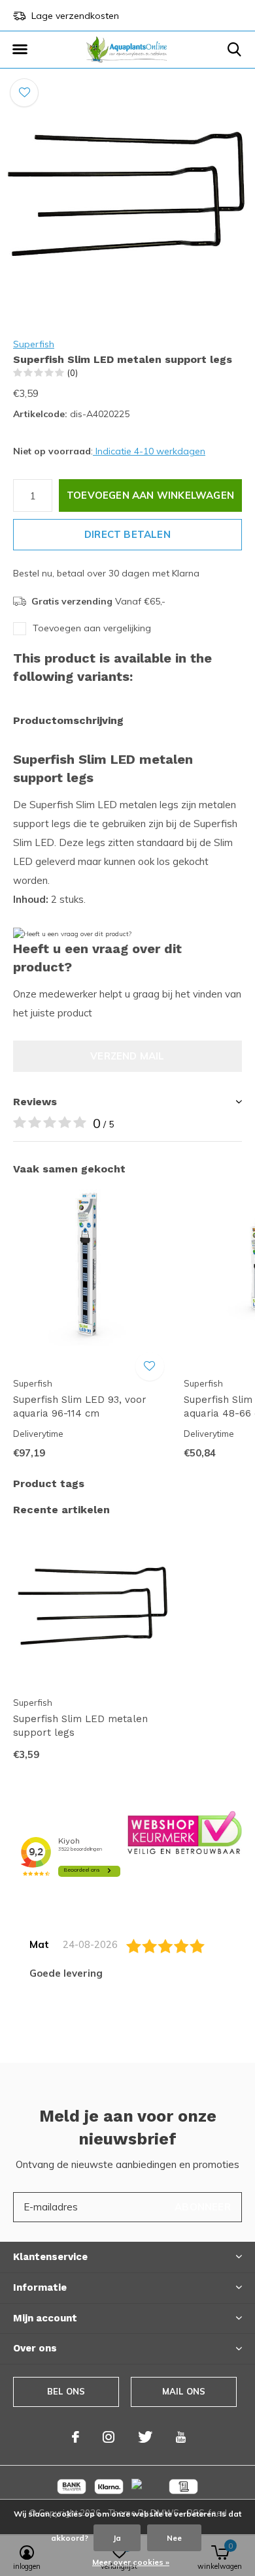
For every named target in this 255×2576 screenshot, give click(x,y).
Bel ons (66, 2391)
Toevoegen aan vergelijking (92, 628)
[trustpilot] (185, 1831)
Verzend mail (127, 1056)
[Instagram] (109, 2437)
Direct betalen (127, 534)
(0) (73, 373)
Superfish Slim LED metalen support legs (80, 1726)
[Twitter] (145, 2437)
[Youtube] (181, 2437)
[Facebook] (76, 2437)
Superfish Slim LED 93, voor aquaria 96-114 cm (80, 1406)
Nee (174, 2538)
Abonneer (203, 2207)
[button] (20, 50)
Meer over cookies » (131, 2562)
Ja (117, 2538)
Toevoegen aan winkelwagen (150, 495)
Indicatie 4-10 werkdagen (149, 451)
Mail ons (184, 2391)
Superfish (34, 344)
